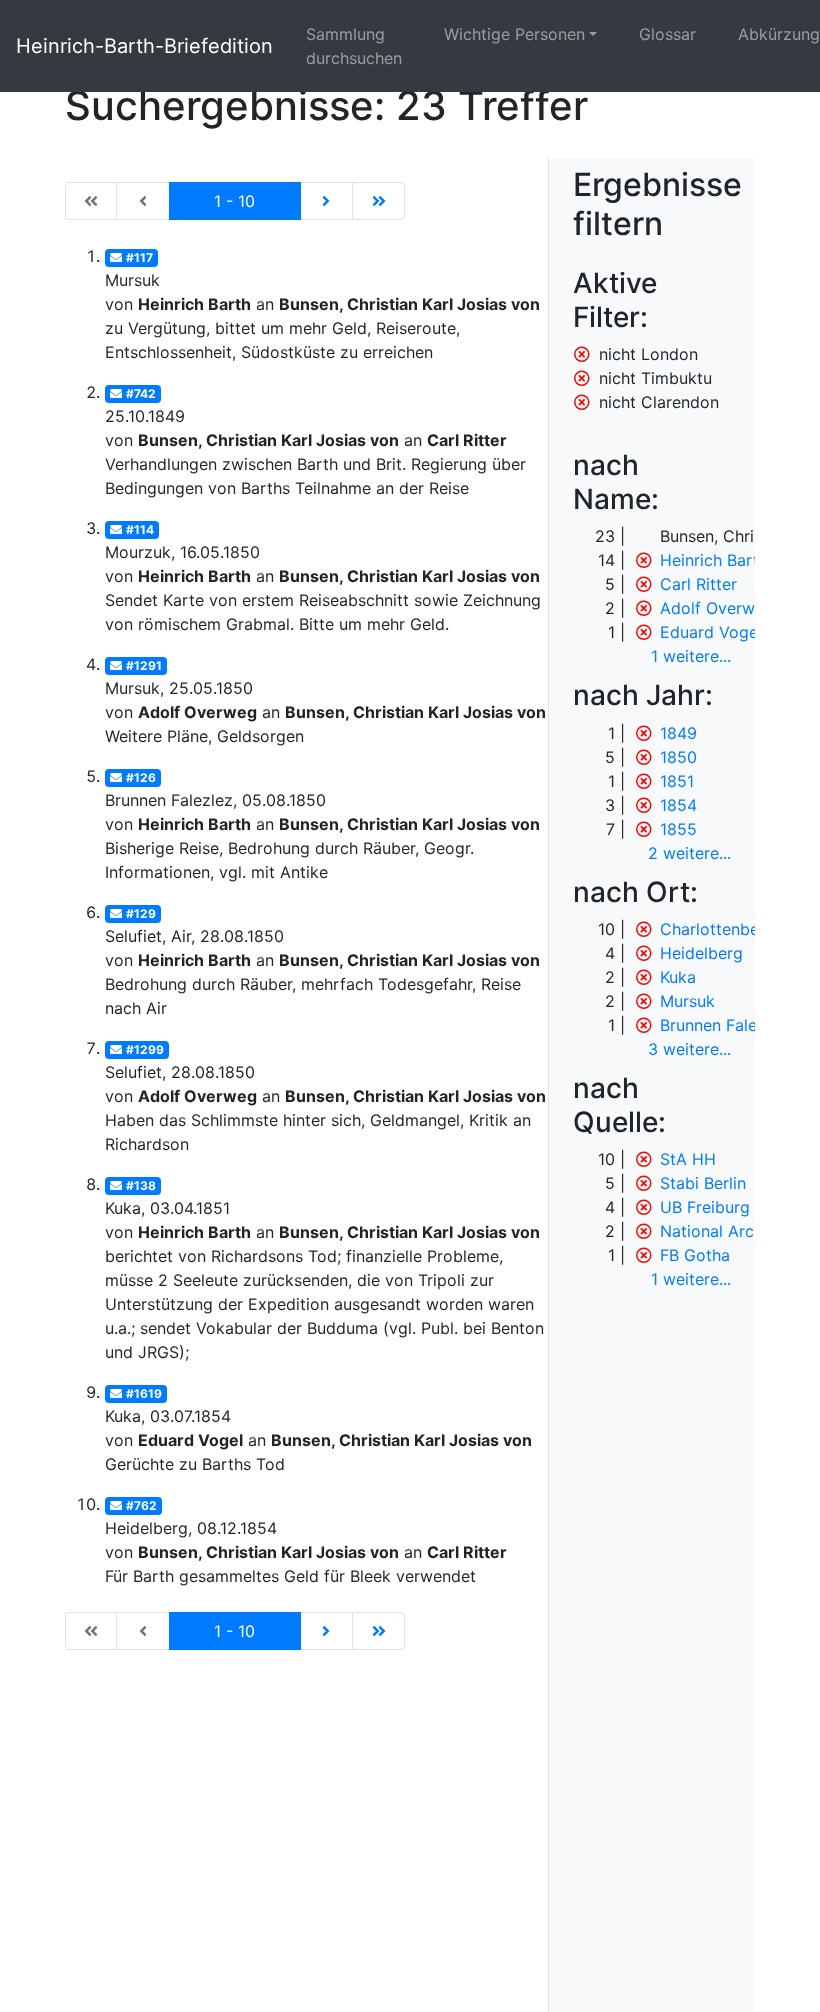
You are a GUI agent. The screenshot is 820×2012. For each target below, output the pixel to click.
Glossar (667, 34)
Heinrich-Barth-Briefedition (144, 46)
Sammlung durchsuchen (354, 46)
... (691, 656)
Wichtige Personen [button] (514, 34)
